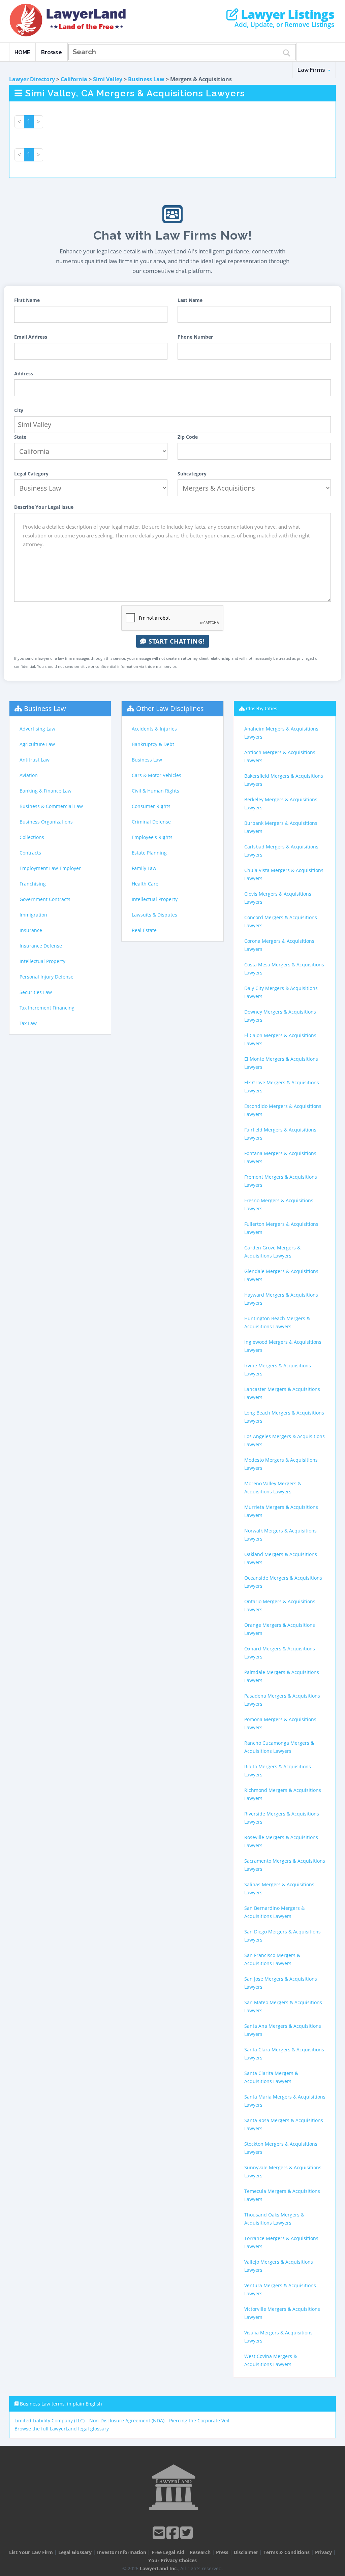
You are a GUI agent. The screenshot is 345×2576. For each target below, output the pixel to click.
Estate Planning (149, 853)
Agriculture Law (37, 744)
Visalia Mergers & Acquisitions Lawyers (278, 2337)
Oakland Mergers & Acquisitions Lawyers (281, 1558)
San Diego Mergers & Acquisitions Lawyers (283, 1936)
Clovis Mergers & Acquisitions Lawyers (278, 898)
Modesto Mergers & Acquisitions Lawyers (281, 1464)
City (19, 410)
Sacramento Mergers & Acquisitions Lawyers (285, 1865)
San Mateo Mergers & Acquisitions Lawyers (283, 2006)
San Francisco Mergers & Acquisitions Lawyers (272, 1959)
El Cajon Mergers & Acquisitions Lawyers (280, 1039)
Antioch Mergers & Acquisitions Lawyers (280, 756)
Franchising (33, 884)
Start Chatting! (176, 641)
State (20, 437)
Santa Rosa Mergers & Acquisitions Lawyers (284, 2124)
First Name (27, 300)
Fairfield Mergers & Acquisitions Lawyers (280, 1134)
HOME (22, 52)
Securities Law (36, 992)
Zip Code (188, 437)
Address (24, 374)
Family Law (144, 868)
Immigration (33, 915)
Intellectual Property (42, 961)
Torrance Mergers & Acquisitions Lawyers (281, 2242)
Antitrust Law (35, 760)
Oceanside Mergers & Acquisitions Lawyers (283, 1582)
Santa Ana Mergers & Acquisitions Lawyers (283, 2030)
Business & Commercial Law (51, 806)
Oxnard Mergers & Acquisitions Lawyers (280, 1653)
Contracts (30, 853)
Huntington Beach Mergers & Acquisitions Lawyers (277, 1322)
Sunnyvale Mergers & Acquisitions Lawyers (283, 2171)
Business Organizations (46, 822)
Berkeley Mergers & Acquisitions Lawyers (281, 803)
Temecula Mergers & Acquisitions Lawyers (282, 2195)
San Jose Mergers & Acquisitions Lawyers (281, 1983)
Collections (32, 837)
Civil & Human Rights (155, 791)
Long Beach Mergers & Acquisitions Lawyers (284, 1417)
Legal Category (31, 474)
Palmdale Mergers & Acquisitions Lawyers (282, 1676)
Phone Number (195, 337)
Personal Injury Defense (46, 977)
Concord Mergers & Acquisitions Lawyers (281, 921)
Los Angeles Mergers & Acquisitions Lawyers (285, 1440)
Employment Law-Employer (50, 868)
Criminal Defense (151, 822)
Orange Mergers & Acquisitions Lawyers (280, 1629)
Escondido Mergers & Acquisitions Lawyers (283, 1110)
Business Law (146, 79)
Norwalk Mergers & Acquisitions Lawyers (280, 1535)
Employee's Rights (152, 837)
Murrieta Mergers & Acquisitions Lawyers (281, 1511)
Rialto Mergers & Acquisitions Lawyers (278, 1771)
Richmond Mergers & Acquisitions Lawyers (283, 1794)
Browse (52, 52)
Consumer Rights (151, 806)
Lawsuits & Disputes (154, 915)
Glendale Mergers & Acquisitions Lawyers (281, 1275)
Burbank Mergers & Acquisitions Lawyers (281, 827)
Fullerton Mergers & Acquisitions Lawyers (281, 1228)
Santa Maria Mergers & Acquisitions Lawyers (285, 2101)
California (74, 79)
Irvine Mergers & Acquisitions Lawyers (278, 1370)
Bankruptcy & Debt (153, 744)
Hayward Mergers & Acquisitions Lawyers (281, 1299)
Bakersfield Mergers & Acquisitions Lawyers (284, 780)
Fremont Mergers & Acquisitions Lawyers (281, 1181)
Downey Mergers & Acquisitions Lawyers (280, 1016)
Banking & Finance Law (45, 791)
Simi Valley (108, 79)
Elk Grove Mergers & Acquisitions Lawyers (282, 1087)
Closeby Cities (262, 708)
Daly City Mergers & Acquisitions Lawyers (281, 992)
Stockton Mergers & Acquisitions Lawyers (281, 2148)
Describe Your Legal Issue (44, 507)
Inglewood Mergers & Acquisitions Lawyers (283, 1346)
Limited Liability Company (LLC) (50, 2420)
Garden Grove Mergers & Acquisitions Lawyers (272, 1252)
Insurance (31, 930)
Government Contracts (45, 899)
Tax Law (28, 1023)
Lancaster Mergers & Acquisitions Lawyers (282, 1393)
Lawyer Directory (32, 79)
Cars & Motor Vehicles (156, 775)
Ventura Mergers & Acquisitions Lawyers (280, 2289)
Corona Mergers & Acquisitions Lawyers (279, 945)
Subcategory (192, 474)
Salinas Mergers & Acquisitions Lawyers (279, 1888)
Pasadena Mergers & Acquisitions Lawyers (282, 1700)
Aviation (29, 775)
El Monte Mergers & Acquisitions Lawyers (281, 1063)
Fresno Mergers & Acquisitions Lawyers (279, 1204)
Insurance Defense (41, 946)
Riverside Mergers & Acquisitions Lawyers (282, 1818)
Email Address (31, 337)
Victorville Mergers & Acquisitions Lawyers (282, 2313)
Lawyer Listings (286, 14)
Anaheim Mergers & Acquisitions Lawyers (281, 733)
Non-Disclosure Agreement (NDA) (127, 2420)
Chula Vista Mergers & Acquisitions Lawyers (284, 874)
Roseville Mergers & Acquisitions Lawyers (281, 1841)
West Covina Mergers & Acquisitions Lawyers (271, 2360)
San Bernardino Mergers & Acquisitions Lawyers (274, 1912)
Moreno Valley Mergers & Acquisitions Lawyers (273, 1487)
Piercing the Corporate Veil (199, 2420)
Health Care (145, 884)
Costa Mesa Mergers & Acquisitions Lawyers (284, 969)
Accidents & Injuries (154, 729)
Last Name (190, 300)
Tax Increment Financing (47, 1008)
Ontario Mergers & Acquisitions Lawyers (280, 1605)
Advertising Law (37, 729)
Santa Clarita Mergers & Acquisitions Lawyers (271, 2077)
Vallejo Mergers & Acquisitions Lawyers (279, 2266)
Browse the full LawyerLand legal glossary (62, 2429)
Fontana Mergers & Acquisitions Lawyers (280, 1157)
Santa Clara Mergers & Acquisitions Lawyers (284, 2054)
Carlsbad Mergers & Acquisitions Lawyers (281, 851)
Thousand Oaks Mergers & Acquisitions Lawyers (274, 2219)
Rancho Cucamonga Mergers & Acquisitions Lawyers (279, 1747)
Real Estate (144, 930)
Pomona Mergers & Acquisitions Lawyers (280, 1723)
